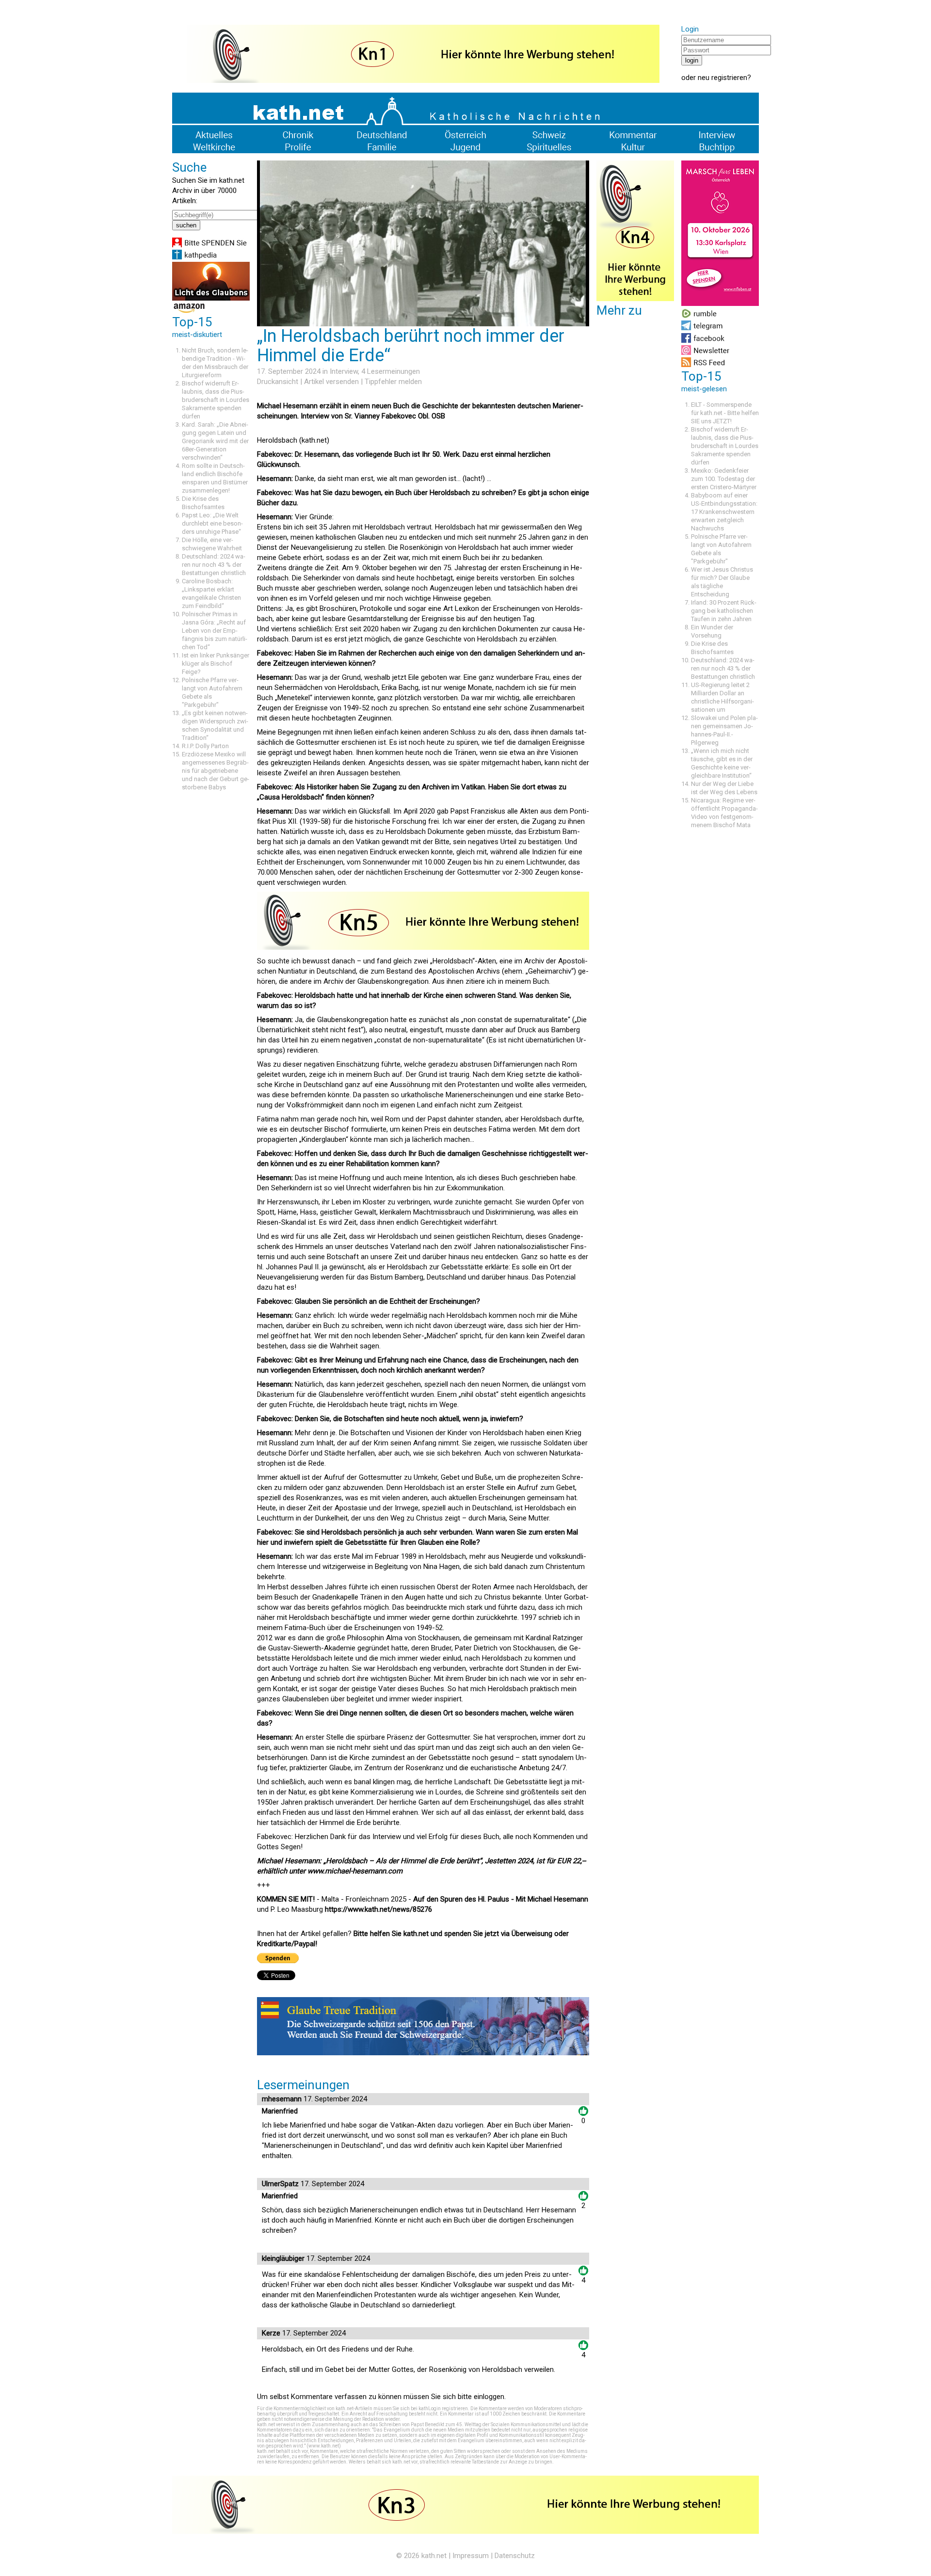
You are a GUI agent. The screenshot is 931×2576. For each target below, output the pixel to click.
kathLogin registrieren (443, 2408)
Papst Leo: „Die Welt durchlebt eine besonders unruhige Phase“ (212, 523)
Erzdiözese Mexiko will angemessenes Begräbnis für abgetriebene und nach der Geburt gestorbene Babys (216, 771)
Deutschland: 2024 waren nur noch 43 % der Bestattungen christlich (214, 565)
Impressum (471, 2556)
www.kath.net (324, 2446)
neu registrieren (722, 78)
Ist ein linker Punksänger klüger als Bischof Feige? (216, 664)
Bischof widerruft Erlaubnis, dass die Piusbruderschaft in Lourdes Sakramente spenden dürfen (216, 400)
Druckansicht (278, 382)
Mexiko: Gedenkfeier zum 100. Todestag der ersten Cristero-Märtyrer (724, 479)
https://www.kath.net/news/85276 (378, 1909)
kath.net (434, 2556)
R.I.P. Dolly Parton (205, 746)
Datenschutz (515, 2556)
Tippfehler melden (393, 382)
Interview (344, 371)
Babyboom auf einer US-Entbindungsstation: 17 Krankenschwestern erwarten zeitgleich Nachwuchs (724, 512)
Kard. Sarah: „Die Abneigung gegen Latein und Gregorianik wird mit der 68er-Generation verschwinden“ (215, 441)
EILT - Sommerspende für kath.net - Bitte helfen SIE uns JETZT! (725, 413)
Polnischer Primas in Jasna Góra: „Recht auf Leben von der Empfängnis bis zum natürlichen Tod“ (215, 631)
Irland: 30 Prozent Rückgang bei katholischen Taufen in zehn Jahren (724, 611)
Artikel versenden (331, 382)
